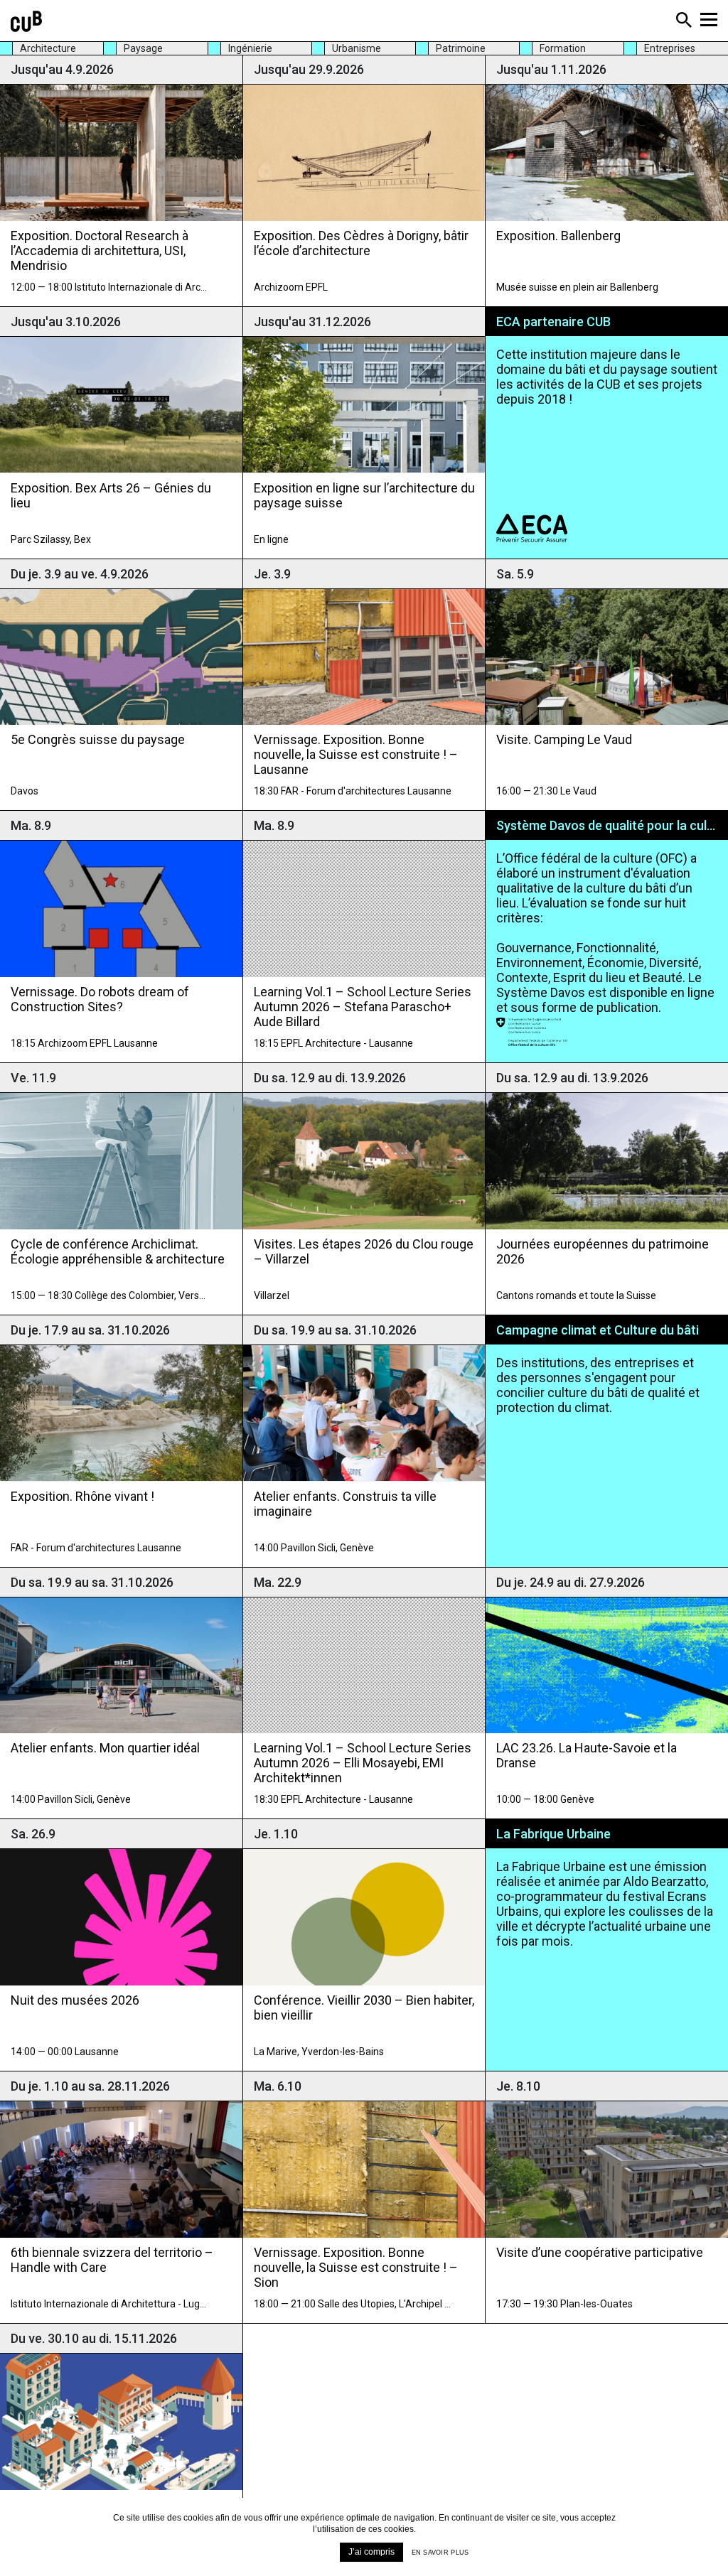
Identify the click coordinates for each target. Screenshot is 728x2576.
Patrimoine (461, 48)
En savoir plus (440, 2553)
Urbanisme (357, 48)
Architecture (48, 48)
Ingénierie (250, 48)
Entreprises (670, 48)
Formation (563, 48)
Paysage (143, 48)
